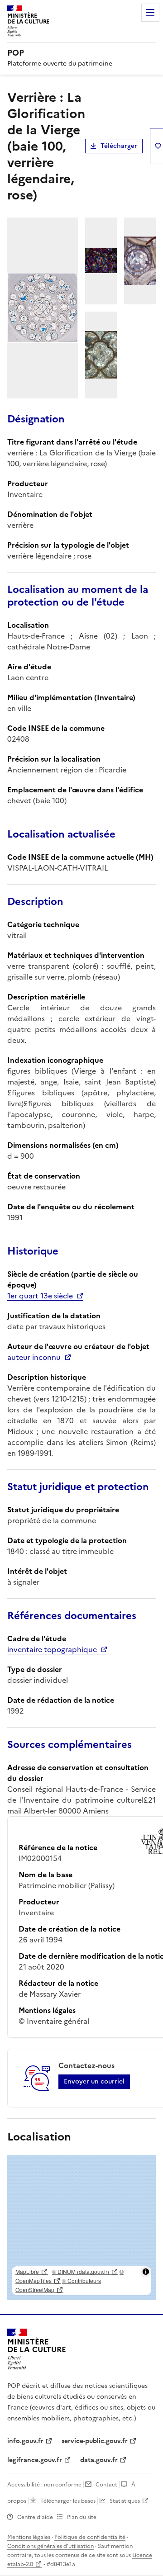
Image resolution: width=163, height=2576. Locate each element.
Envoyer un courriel (94, 2081)
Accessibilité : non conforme (44, 2485)
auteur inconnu (34, 1357)
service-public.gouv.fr (95, 2441)
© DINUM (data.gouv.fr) (81, 2271)
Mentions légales (29, 2537)
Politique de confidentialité (90, 2537)
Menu (150, 13)
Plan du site (82, 2517)
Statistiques (125, 2501)
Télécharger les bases (68, 2501)
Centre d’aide (35, 2517)
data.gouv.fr (99, 2460)
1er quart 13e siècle (40, 1296)
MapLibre (27, 2271)
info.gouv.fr (25, 2441)
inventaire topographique (52, 1649)
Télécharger (119, 146)
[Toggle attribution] (146, 2272)
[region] (81, 2227)
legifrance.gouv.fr (35, 2460)
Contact (106, 2485)
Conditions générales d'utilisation (50, 2546)
